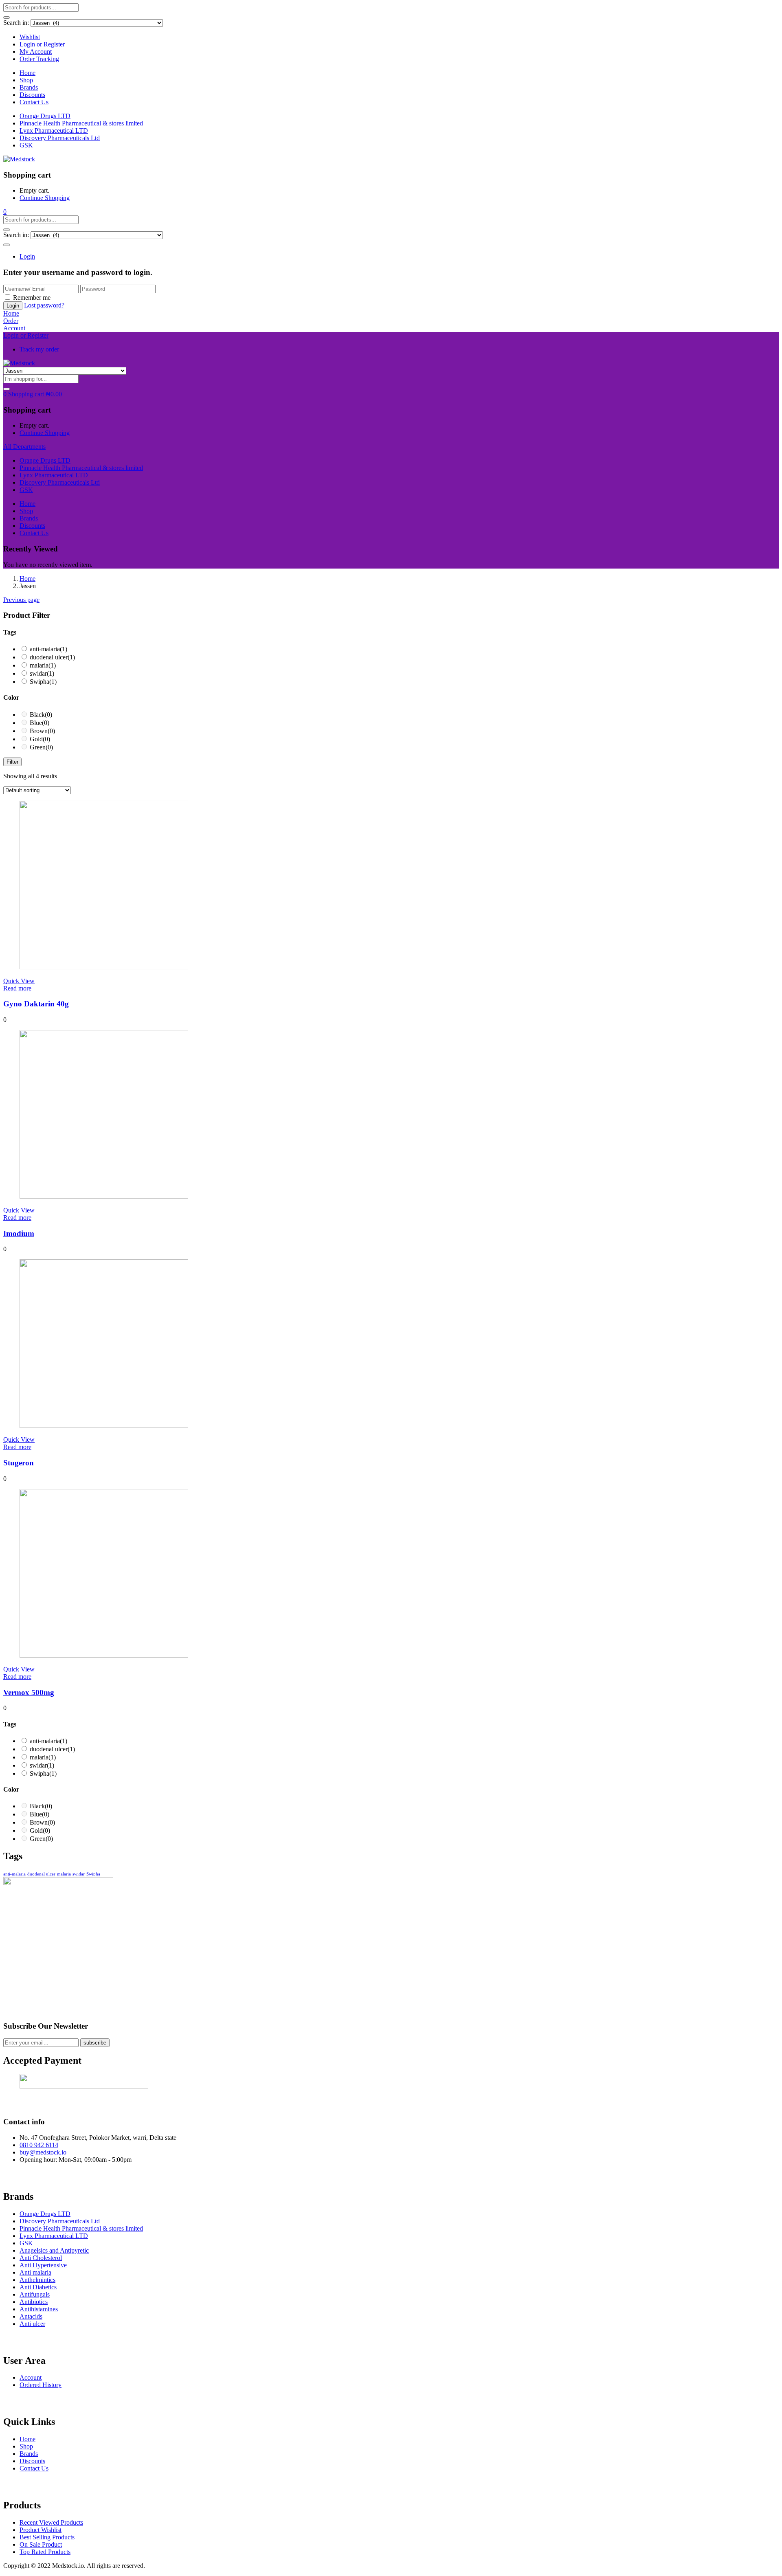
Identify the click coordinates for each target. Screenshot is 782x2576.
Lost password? (44, 305)
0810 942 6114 (39, 2145)
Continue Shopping (45, 198)
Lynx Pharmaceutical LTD (54, 131)
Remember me (32, 298)
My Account (36, 52)
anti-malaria (48, 649)
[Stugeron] (104, 1426)
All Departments (24, 447)
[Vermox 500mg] (104, 1655)
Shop (26, 80)
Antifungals (35, 2294)
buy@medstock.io (43, 2152)
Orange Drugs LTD (45, 116)
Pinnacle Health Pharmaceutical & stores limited (81, 123)
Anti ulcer (32, 2324)
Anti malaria (35, 2272)
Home (27, 73)
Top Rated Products (45, 2552)
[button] (5, 212)
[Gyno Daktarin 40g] (104, 967)
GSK (26, 145)
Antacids (31, 2316)
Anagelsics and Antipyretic (54, 2250)
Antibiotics (34, 2302)
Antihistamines (39, 2309)
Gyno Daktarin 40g (36, 1004)
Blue (40, 723)
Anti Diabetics (38, 2287)
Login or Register (42, 44)
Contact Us (34, 102)
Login (27, 256)
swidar (42, 673)
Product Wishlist (41, 2530)
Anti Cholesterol (41, 2258)
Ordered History (41, 2385)
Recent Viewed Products (51, 2522)
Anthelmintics (37, 2280)
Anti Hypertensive (43, 2265)
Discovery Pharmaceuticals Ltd (60, 138)
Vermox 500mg (29, 1692)
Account (31, 2377)
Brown (42, 731)
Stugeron (19, 1463)
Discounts (32, 95)
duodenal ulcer (52, 657)
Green (41, 747)
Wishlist (30, 37)
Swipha (43, 682)
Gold (40, 739)
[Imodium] (104, 1196)
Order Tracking (39, 59)
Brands (29, 87)
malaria (43, 665)
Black (41, 715)
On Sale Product (41, 2544)
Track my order (39, 349)
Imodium (19, 1233)
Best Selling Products (47, 2537)
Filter (12, 762)
